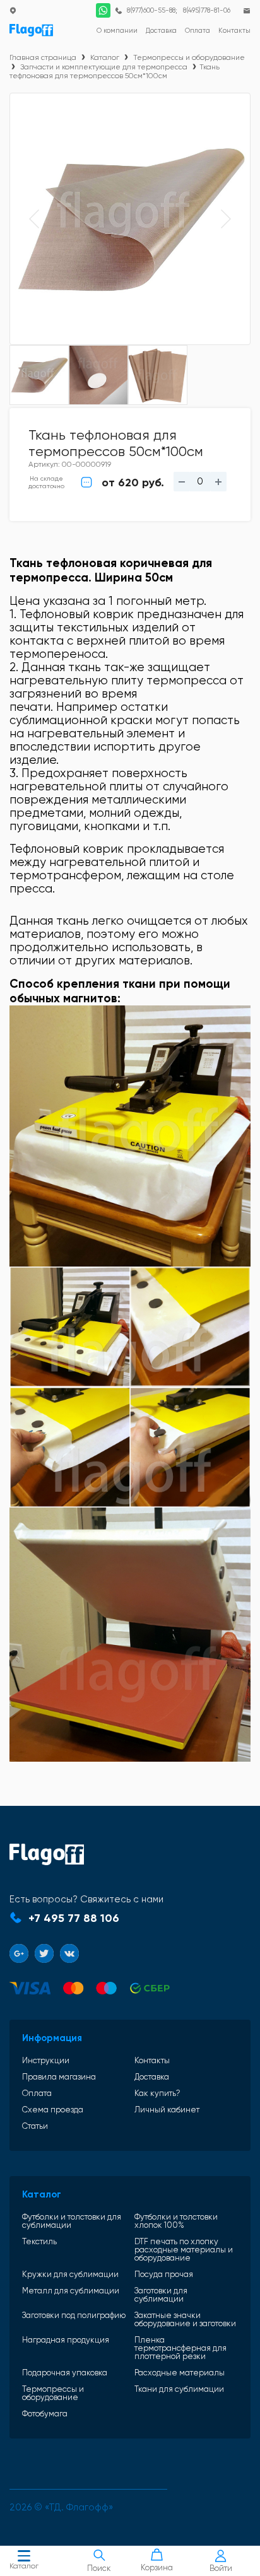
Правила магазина (59, 2077)
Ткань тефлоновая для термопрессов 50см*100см (115, 71)
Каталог (24, 2566)
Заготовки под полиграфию (74, 2315)
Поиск (99, 2568)
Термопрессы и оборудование (189, 57)
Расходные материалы (180, 2373)
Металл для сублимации (71, 2291)
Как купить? (157, 2093)
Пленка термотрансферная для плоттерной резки (180, 2348)
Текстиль (39, 2242)
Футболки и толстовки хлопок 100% (176, 2221)
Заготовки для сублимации (161, 2295)
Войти (221, 2568)
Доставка (152, 2077)
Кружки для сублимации (70, 2274)
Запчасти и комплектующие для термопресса (104, 67)
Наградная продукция (66, 2340)
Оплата (37, 2093)
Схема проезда (53, 2110)
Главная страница (43, 57)
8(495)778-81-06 (207, 10)
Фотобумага (45, 2414)
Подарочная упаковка (65, 2373)
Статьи (35, 2126)
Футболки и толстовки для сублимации (72, 2221)
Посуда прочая (164, 2274)
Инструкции (46, 2060)
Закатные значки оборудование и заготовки (185, 2319)
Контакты (152, 2060)
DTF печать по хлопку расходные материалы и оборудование (184, 2250)
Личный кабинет (167, 2110)
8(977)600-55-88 (151, 10)
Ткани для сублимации (179, 2389)
